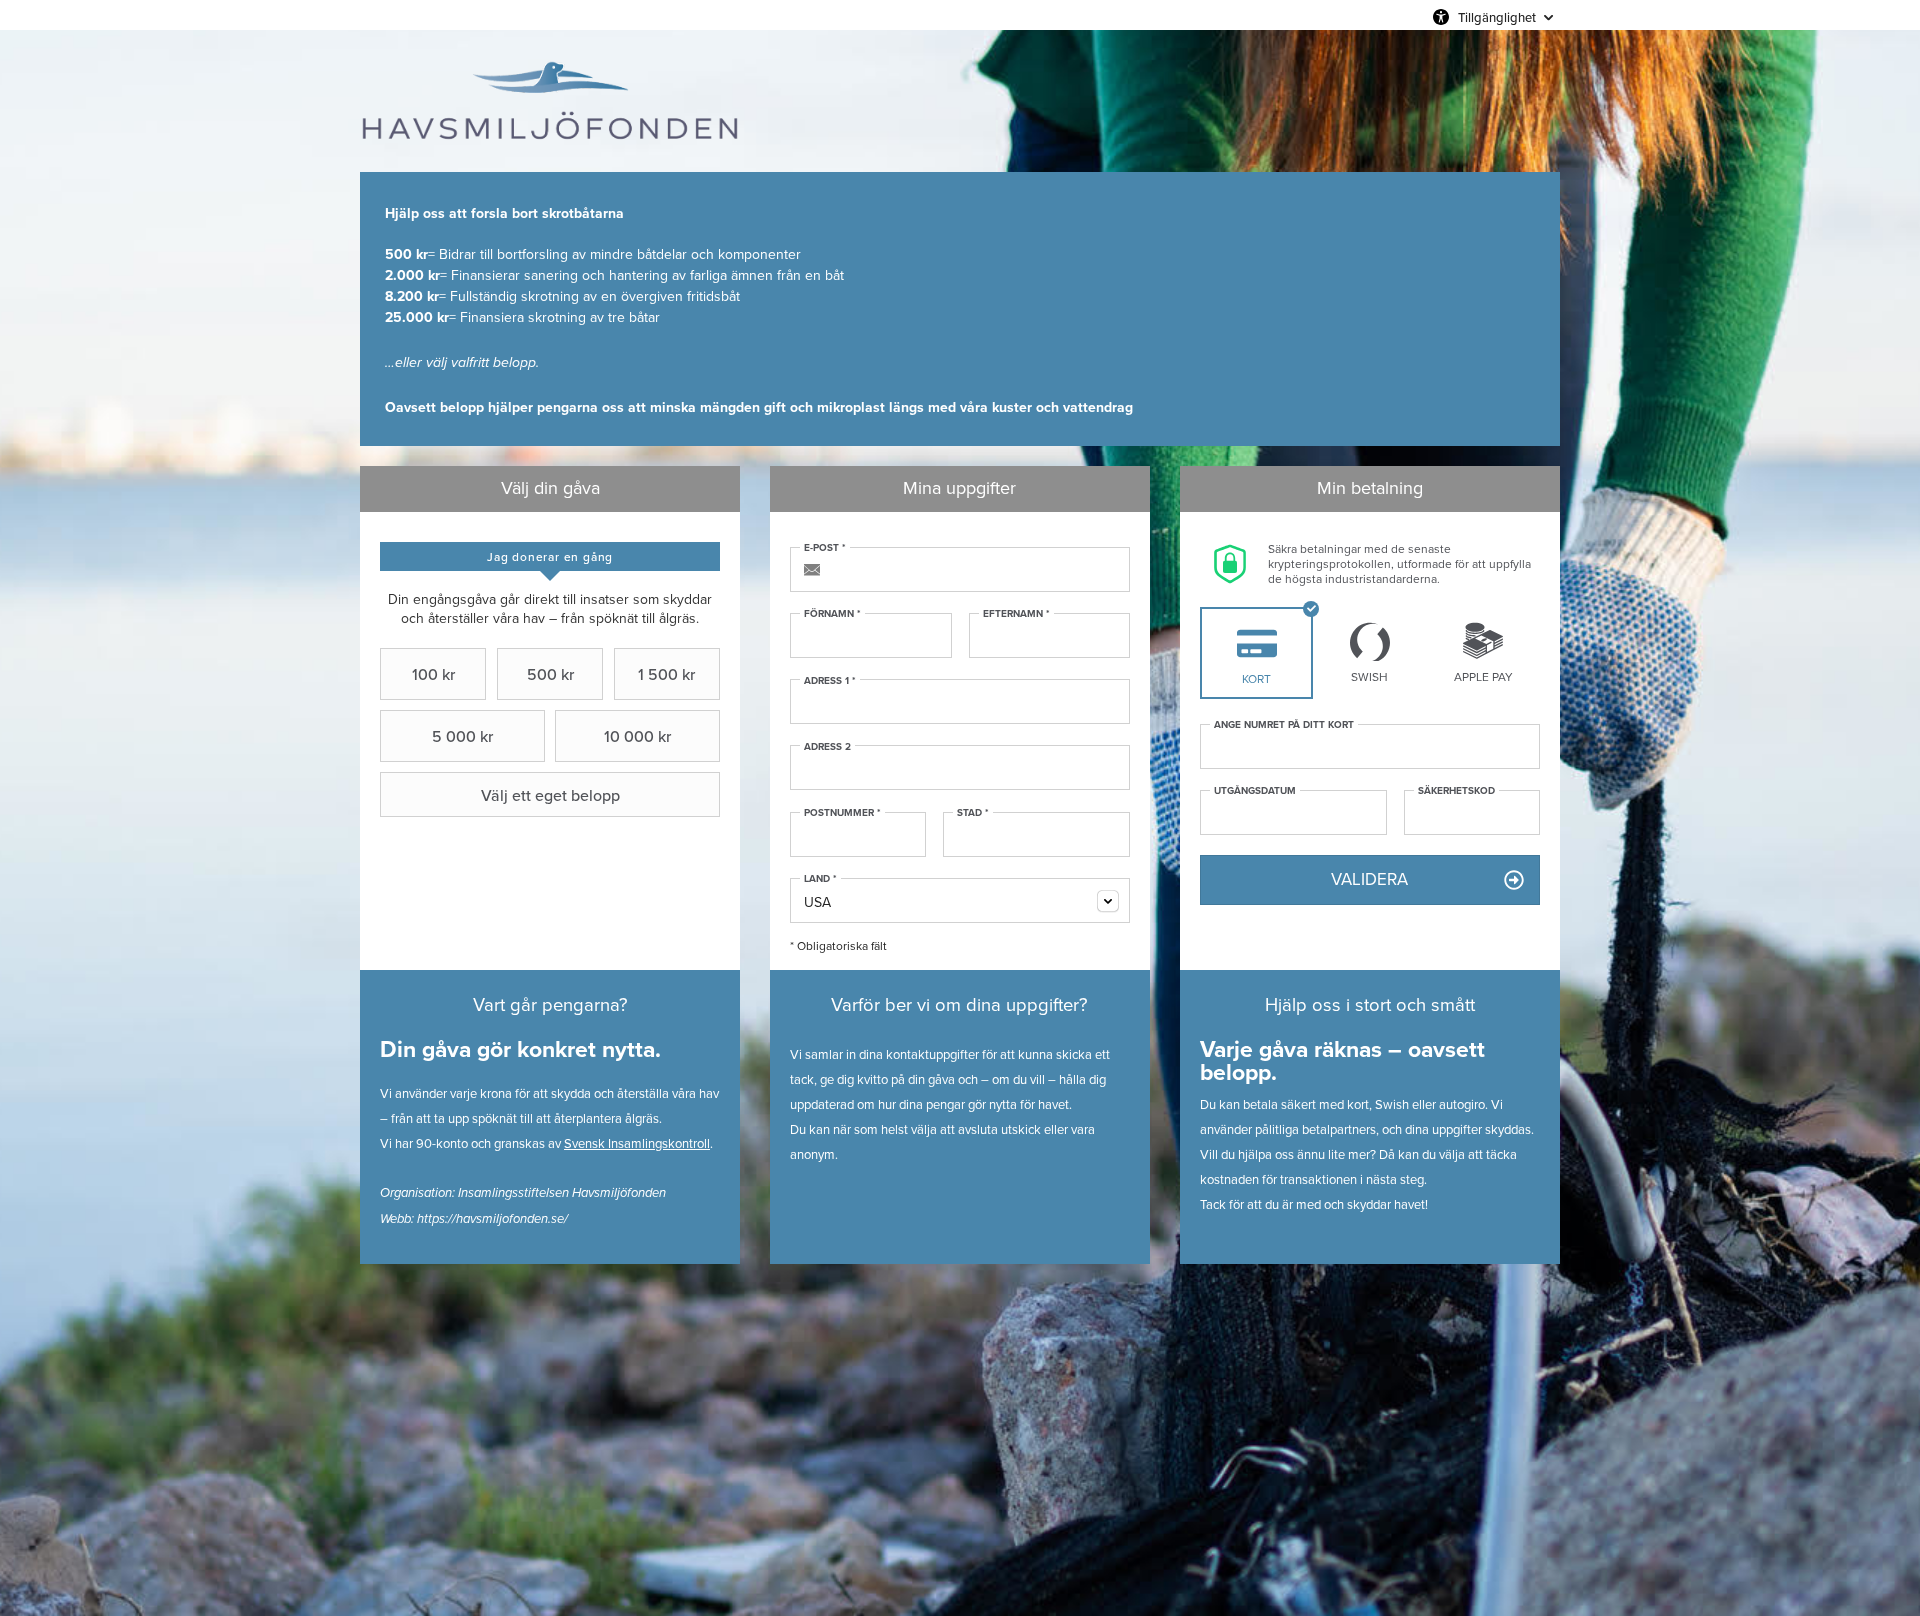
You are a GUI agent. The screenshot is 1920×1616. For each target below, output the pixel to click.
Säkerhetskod (1456, 791)
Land (820, 879)
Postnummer (842, 813)
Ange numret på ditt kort (1284, 725)
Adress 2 (827, 747)
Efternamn (1016, 614)
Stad (973, 813)
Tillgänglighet (1497, 17)
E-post (825, 548)
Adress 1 (830, 681)
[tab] (550, 557)
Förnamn (832, 614)
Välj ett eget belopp (550, 795)
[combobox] (960, 900)
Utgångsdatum (1255, 791)
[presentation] (550, 557)
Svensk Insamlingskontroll (637, 1143)
